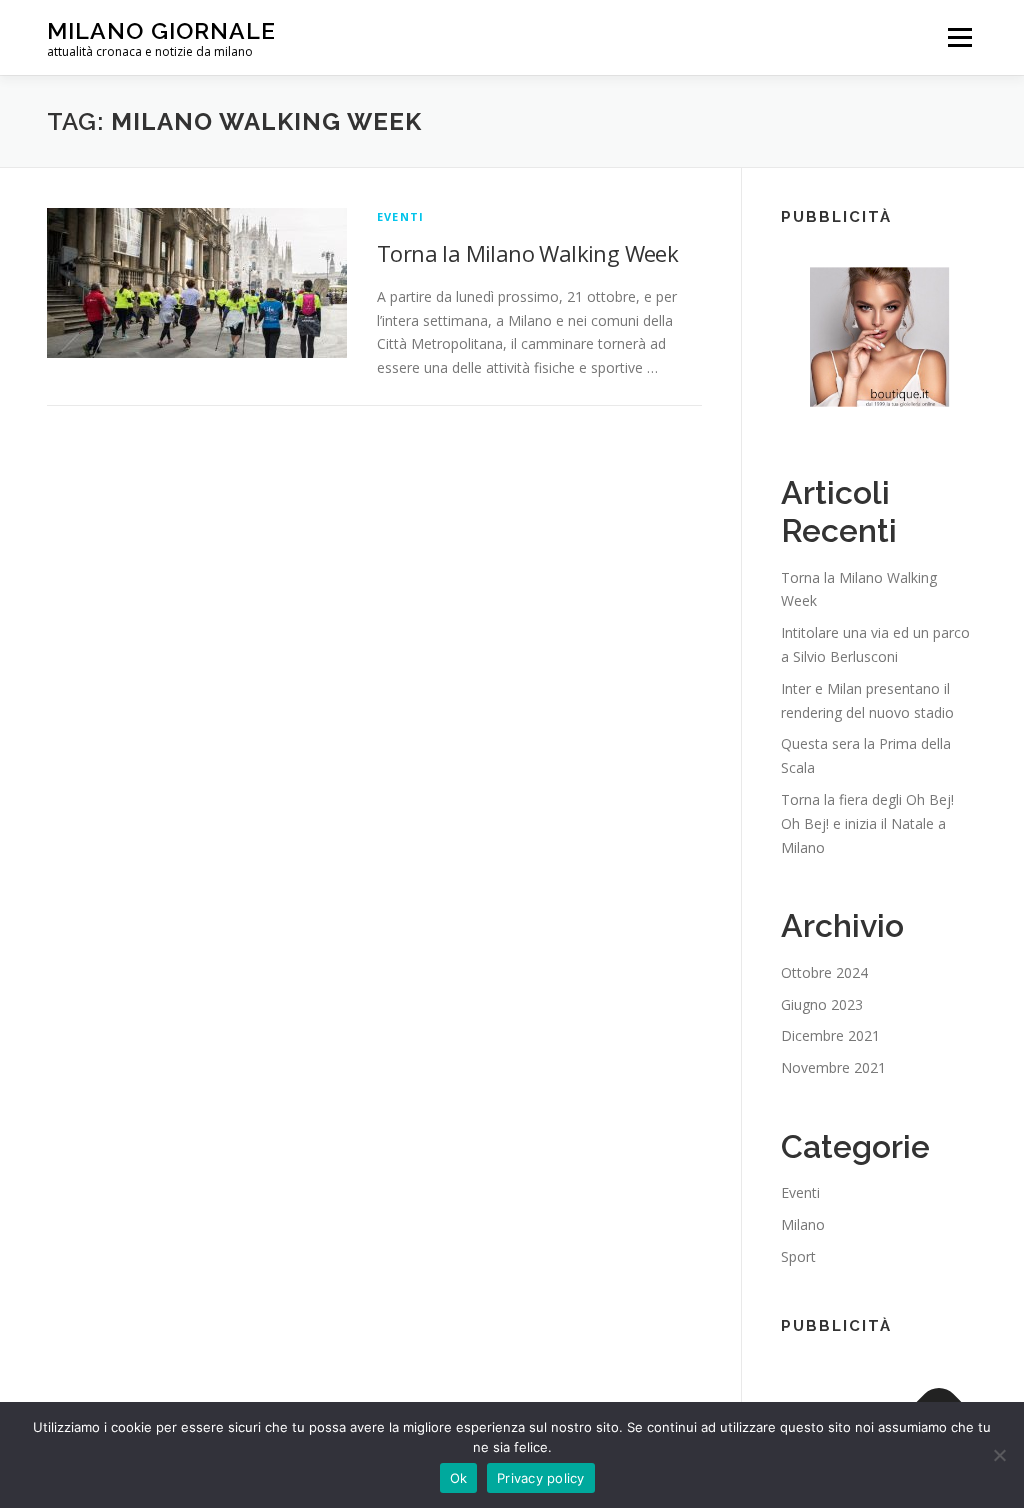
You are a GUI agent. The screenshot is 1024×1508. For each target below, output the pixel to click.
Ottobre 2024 (824, 972)
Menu (959, 37)
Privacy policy (541, 1478)
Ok (459, 1478)
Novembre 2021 (833, 1067)
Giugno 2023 (822, 1004)
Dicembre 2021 (830, 1035)
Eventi (400, 216)
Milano (803, 1224)
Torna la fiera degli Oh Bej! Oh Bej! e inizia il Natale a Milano (867, 823)
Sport (798, 1256)
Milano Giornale (161, 30)
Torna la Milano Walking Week (527, 253)
